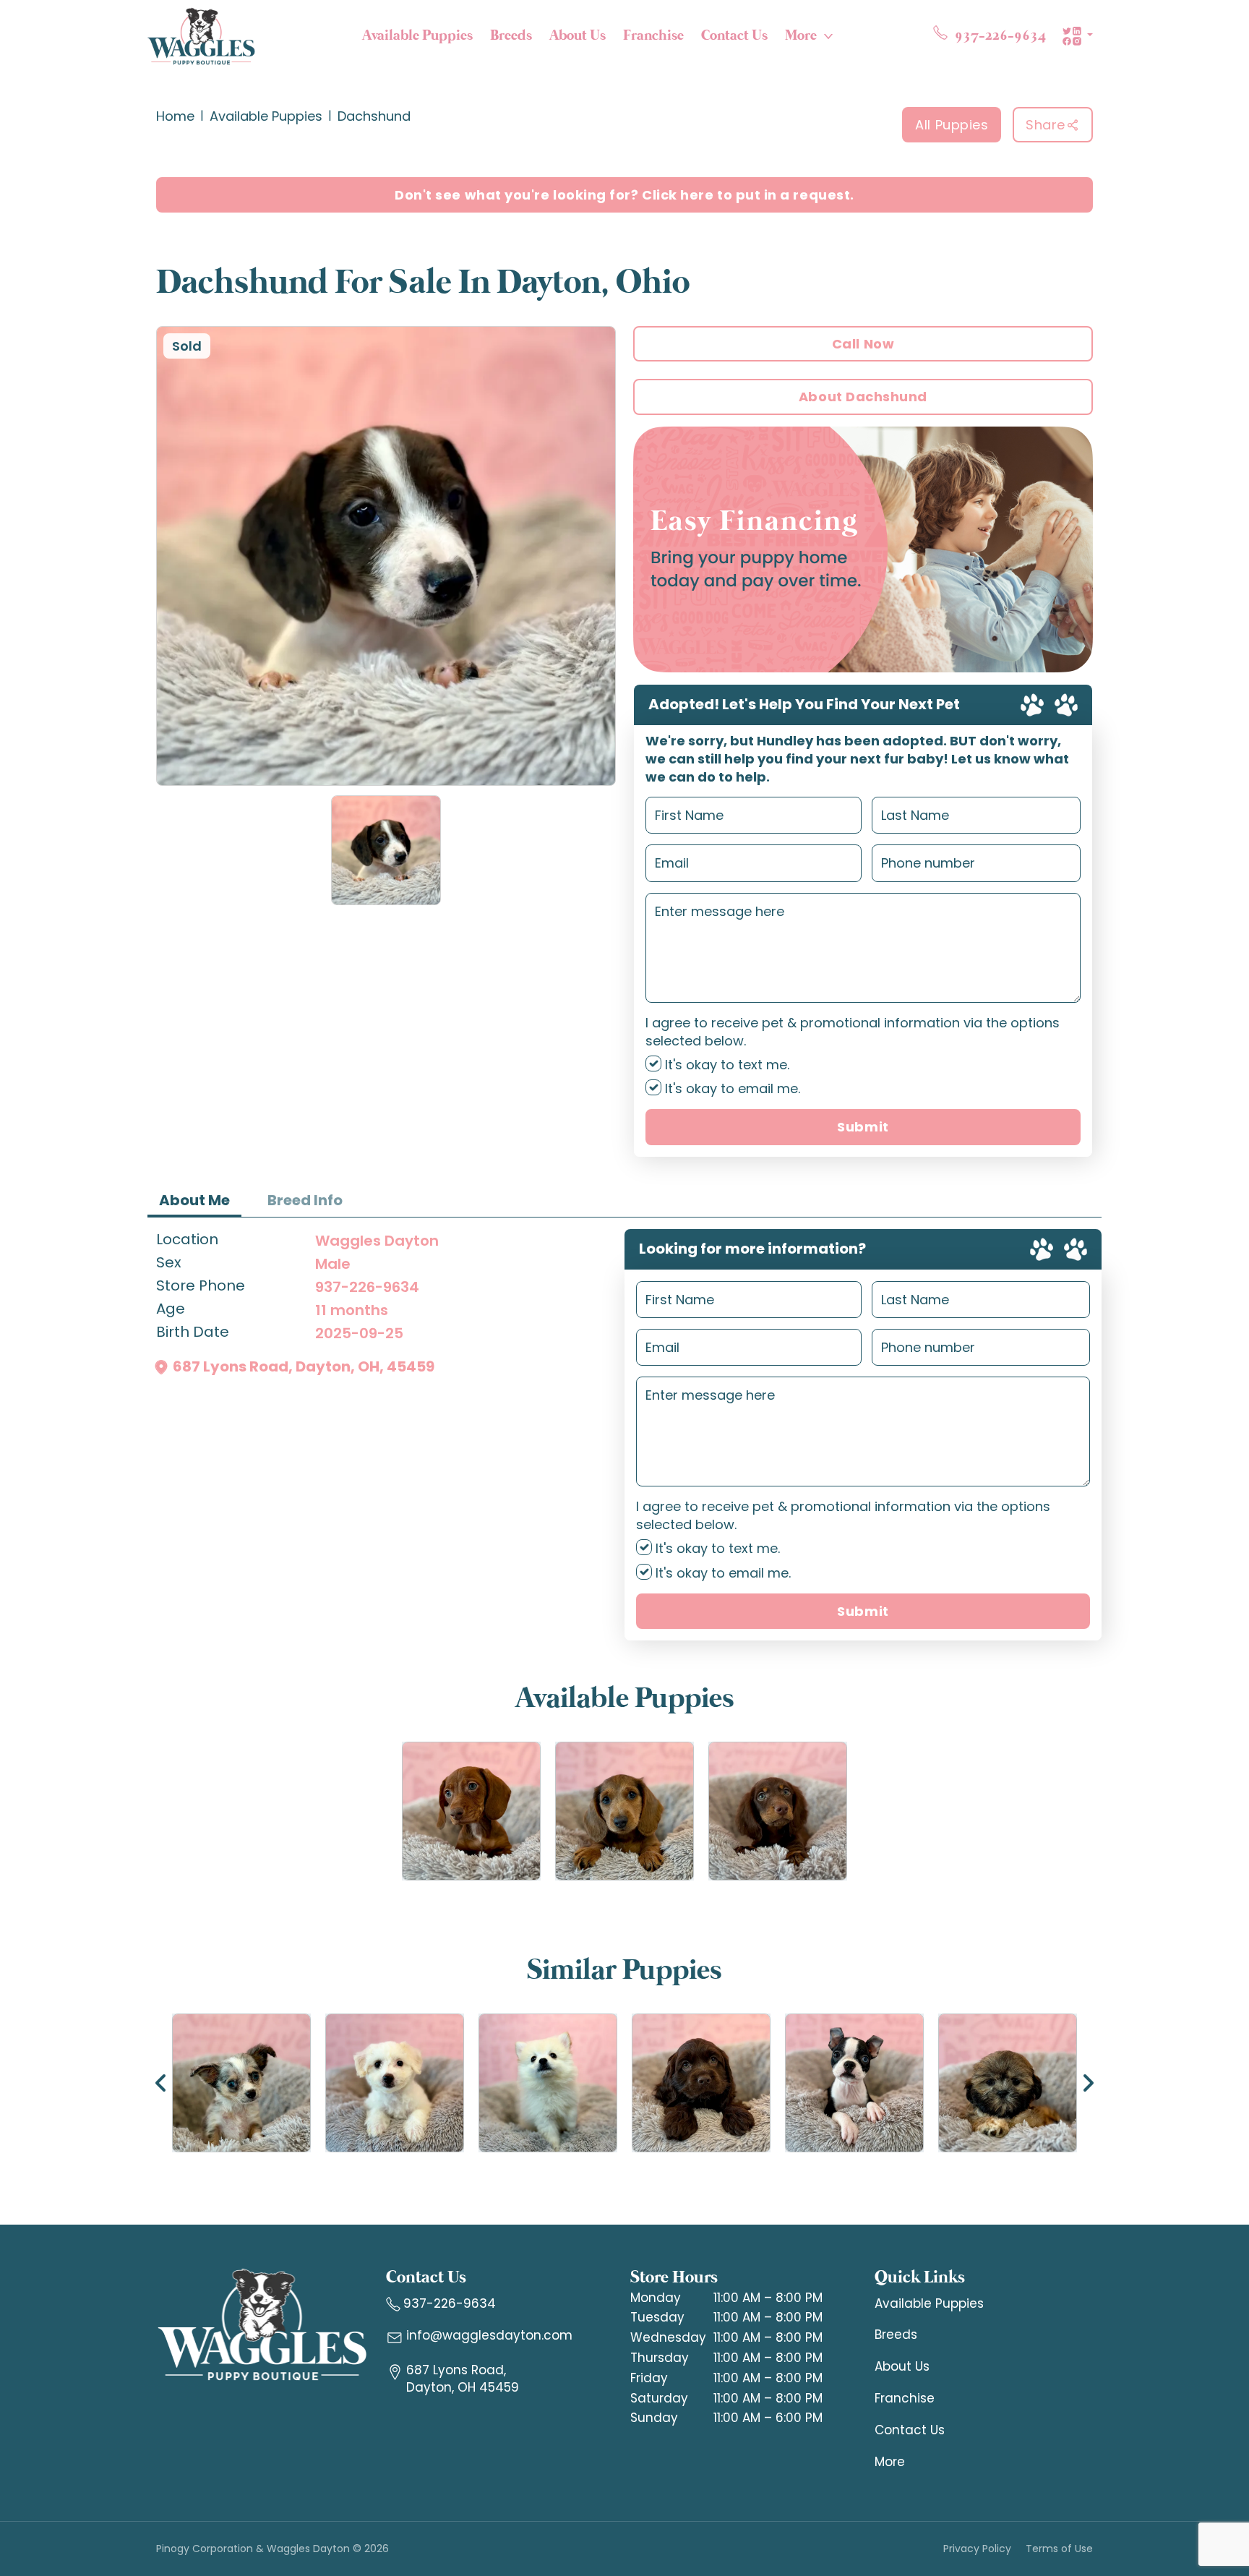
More (801, 36)
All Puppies (952, 125)
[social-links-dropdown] (1077, 36)
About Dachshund (863, 397)
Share (1046, 125)
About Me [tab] (194, 1200)
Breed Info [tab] (305, 1200)
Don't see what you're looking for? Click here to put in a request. (624, 195)
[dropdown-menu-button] (828, 36)
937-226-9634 (367, 1287)
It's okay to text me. (725, 1065)
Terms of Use (1059, 2549)
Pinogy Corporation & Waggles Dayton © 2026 (272, 2549)
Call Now (863, 344)
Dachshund (374, 116)
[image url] (201, 35)
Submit (863, 1127)
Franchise (653, 36)
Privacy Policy (977, 2549)
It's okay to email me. (731, 1088)
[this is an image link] (262, 2324)
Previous (161, 2083)
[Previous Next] (624, 2083)
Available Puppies (417, 36)
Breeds (511, 36)
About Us (578, 36)
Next (1088, 2083)
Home (175, 116)
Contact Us (734, 36)
